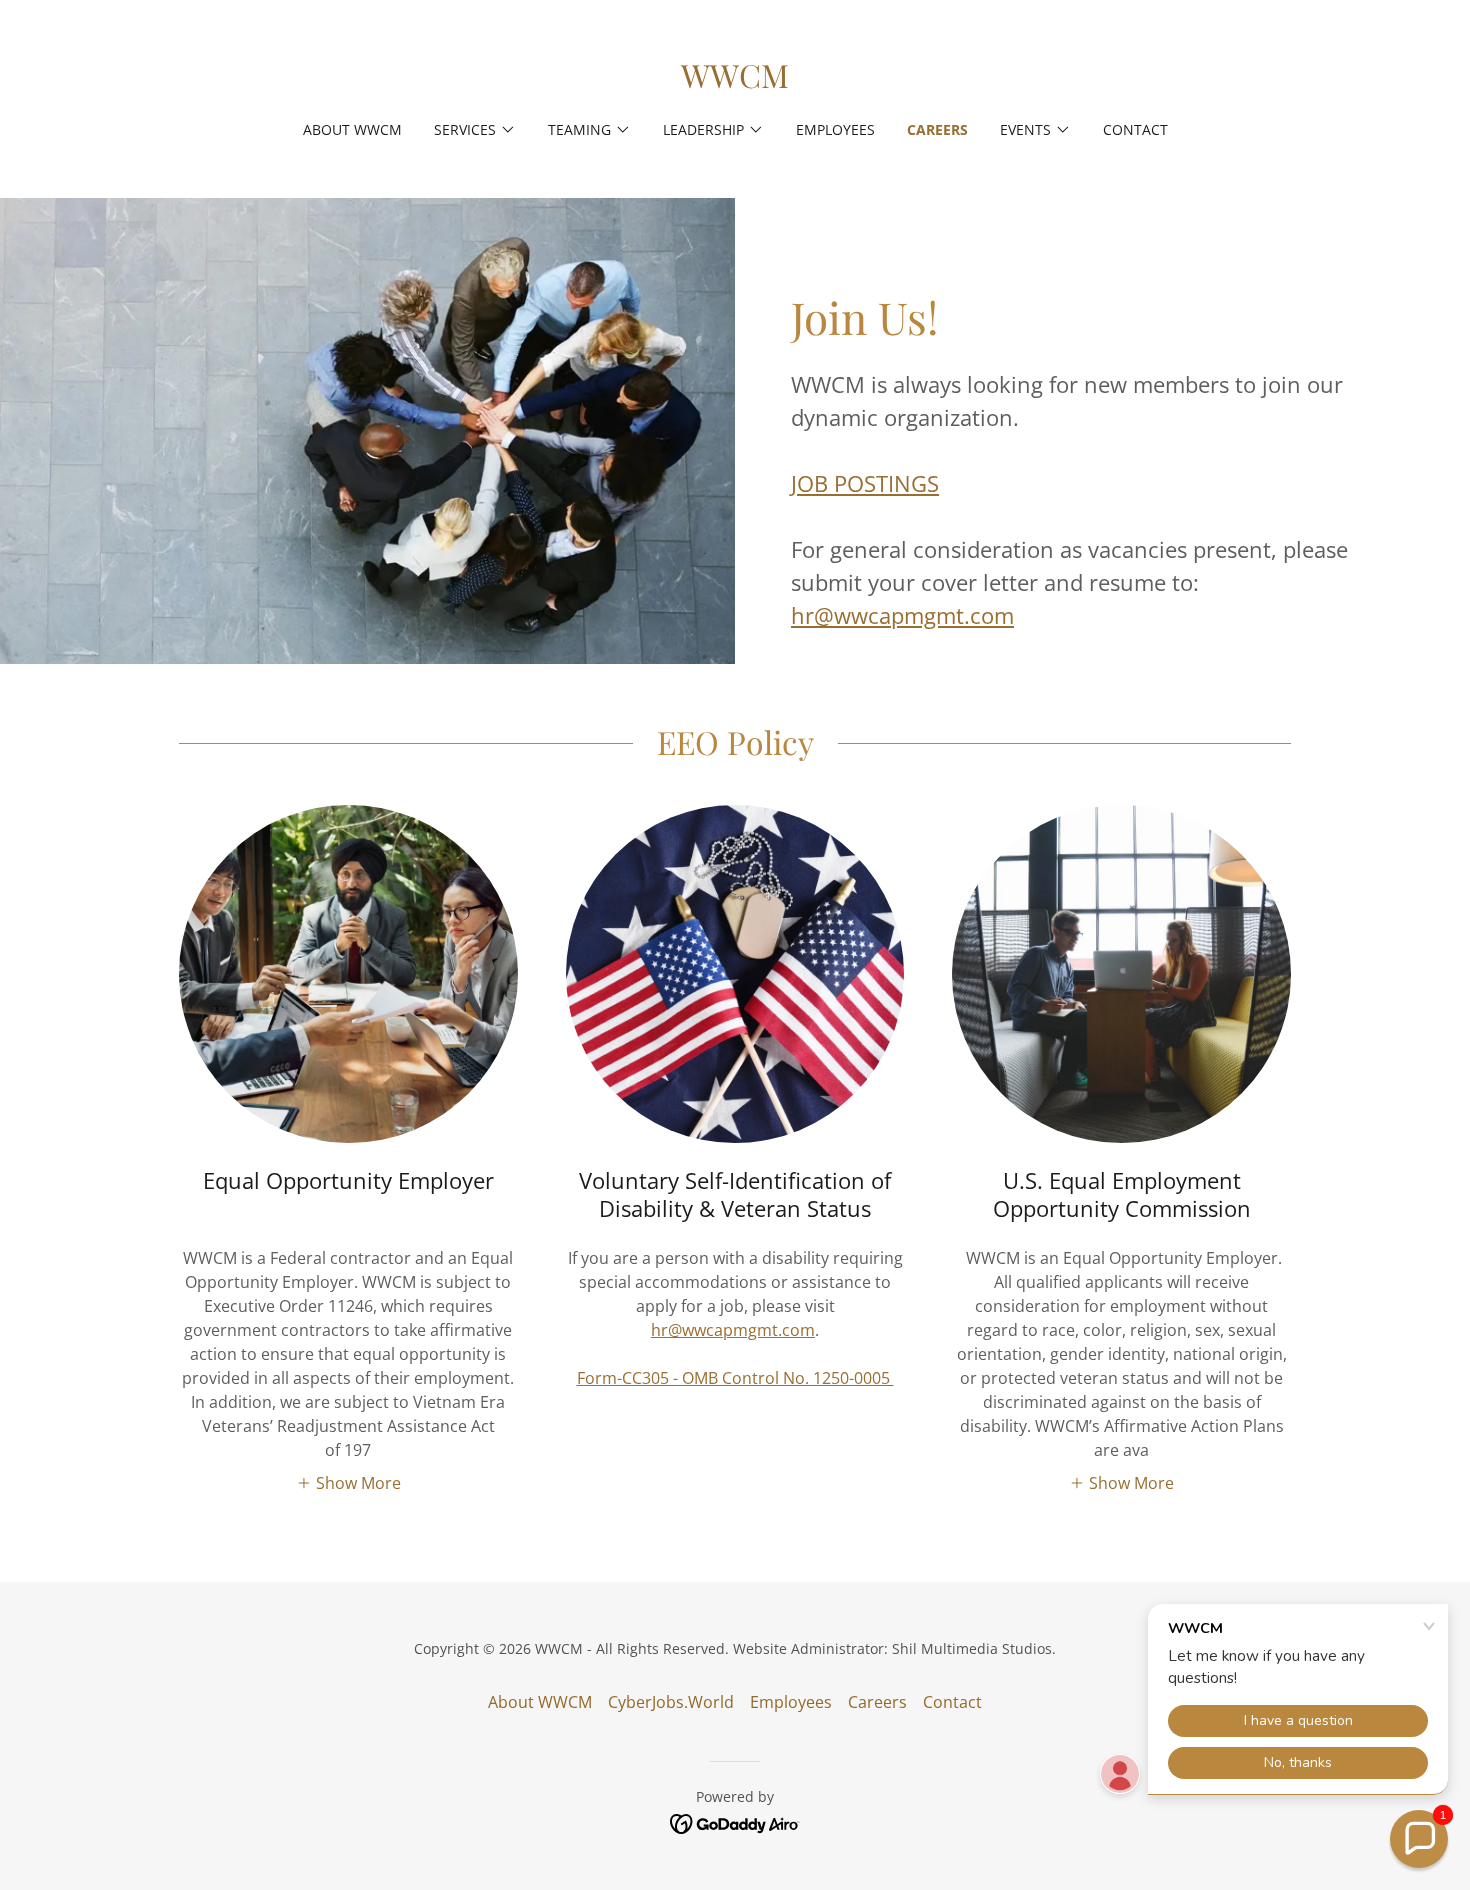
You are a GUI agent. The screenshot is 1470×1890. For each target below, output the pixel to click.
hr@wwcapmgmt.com (902, 615)
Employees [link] (835, 129)
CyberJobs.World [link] (671, 1702)
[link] (735, 82)
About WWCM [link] (352, 129)
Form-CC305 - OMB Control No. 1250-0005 (735, 1378)
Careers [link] (937, 129)
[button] (475, 130)
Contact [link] (1135, 129)
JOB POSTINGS (865, 483)
